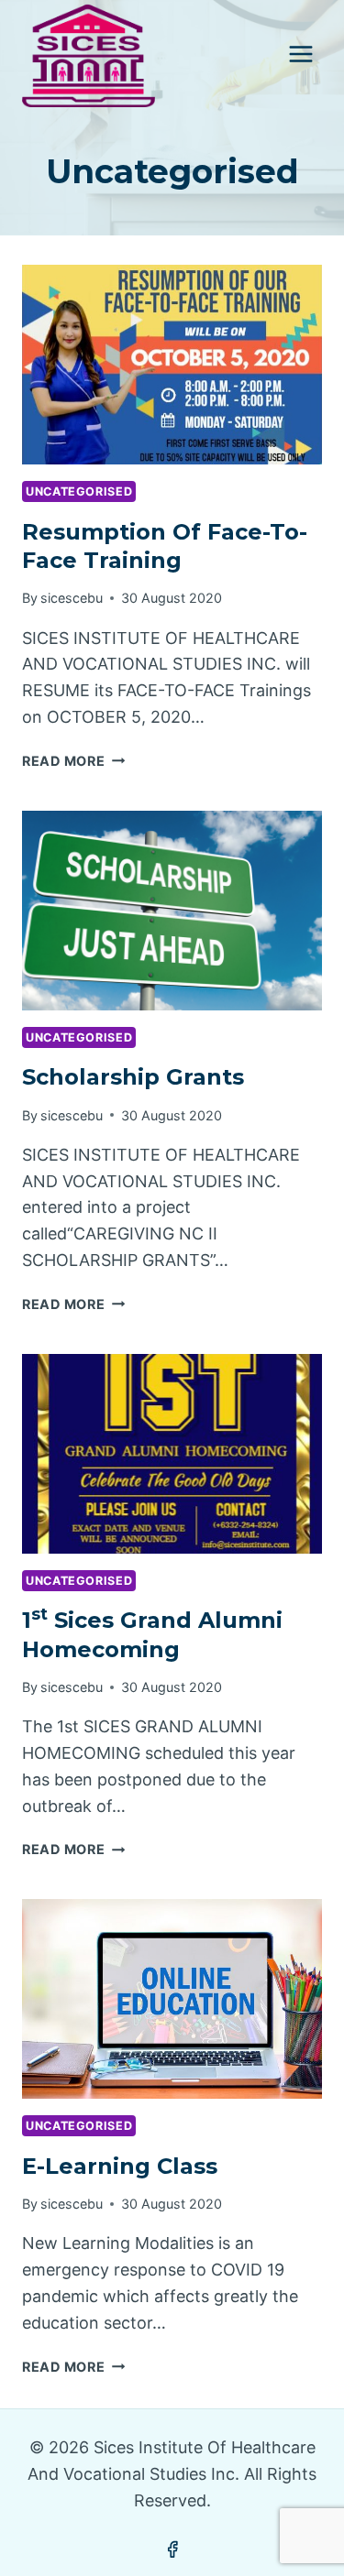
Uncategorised (79, 491)
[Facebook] (172, 2549)
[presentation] (172, 365)
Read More (73, 761)
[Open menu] (300, 54)
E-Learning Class (120, 2166)
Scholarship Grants (133, 1077)
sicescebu (72, 598)
